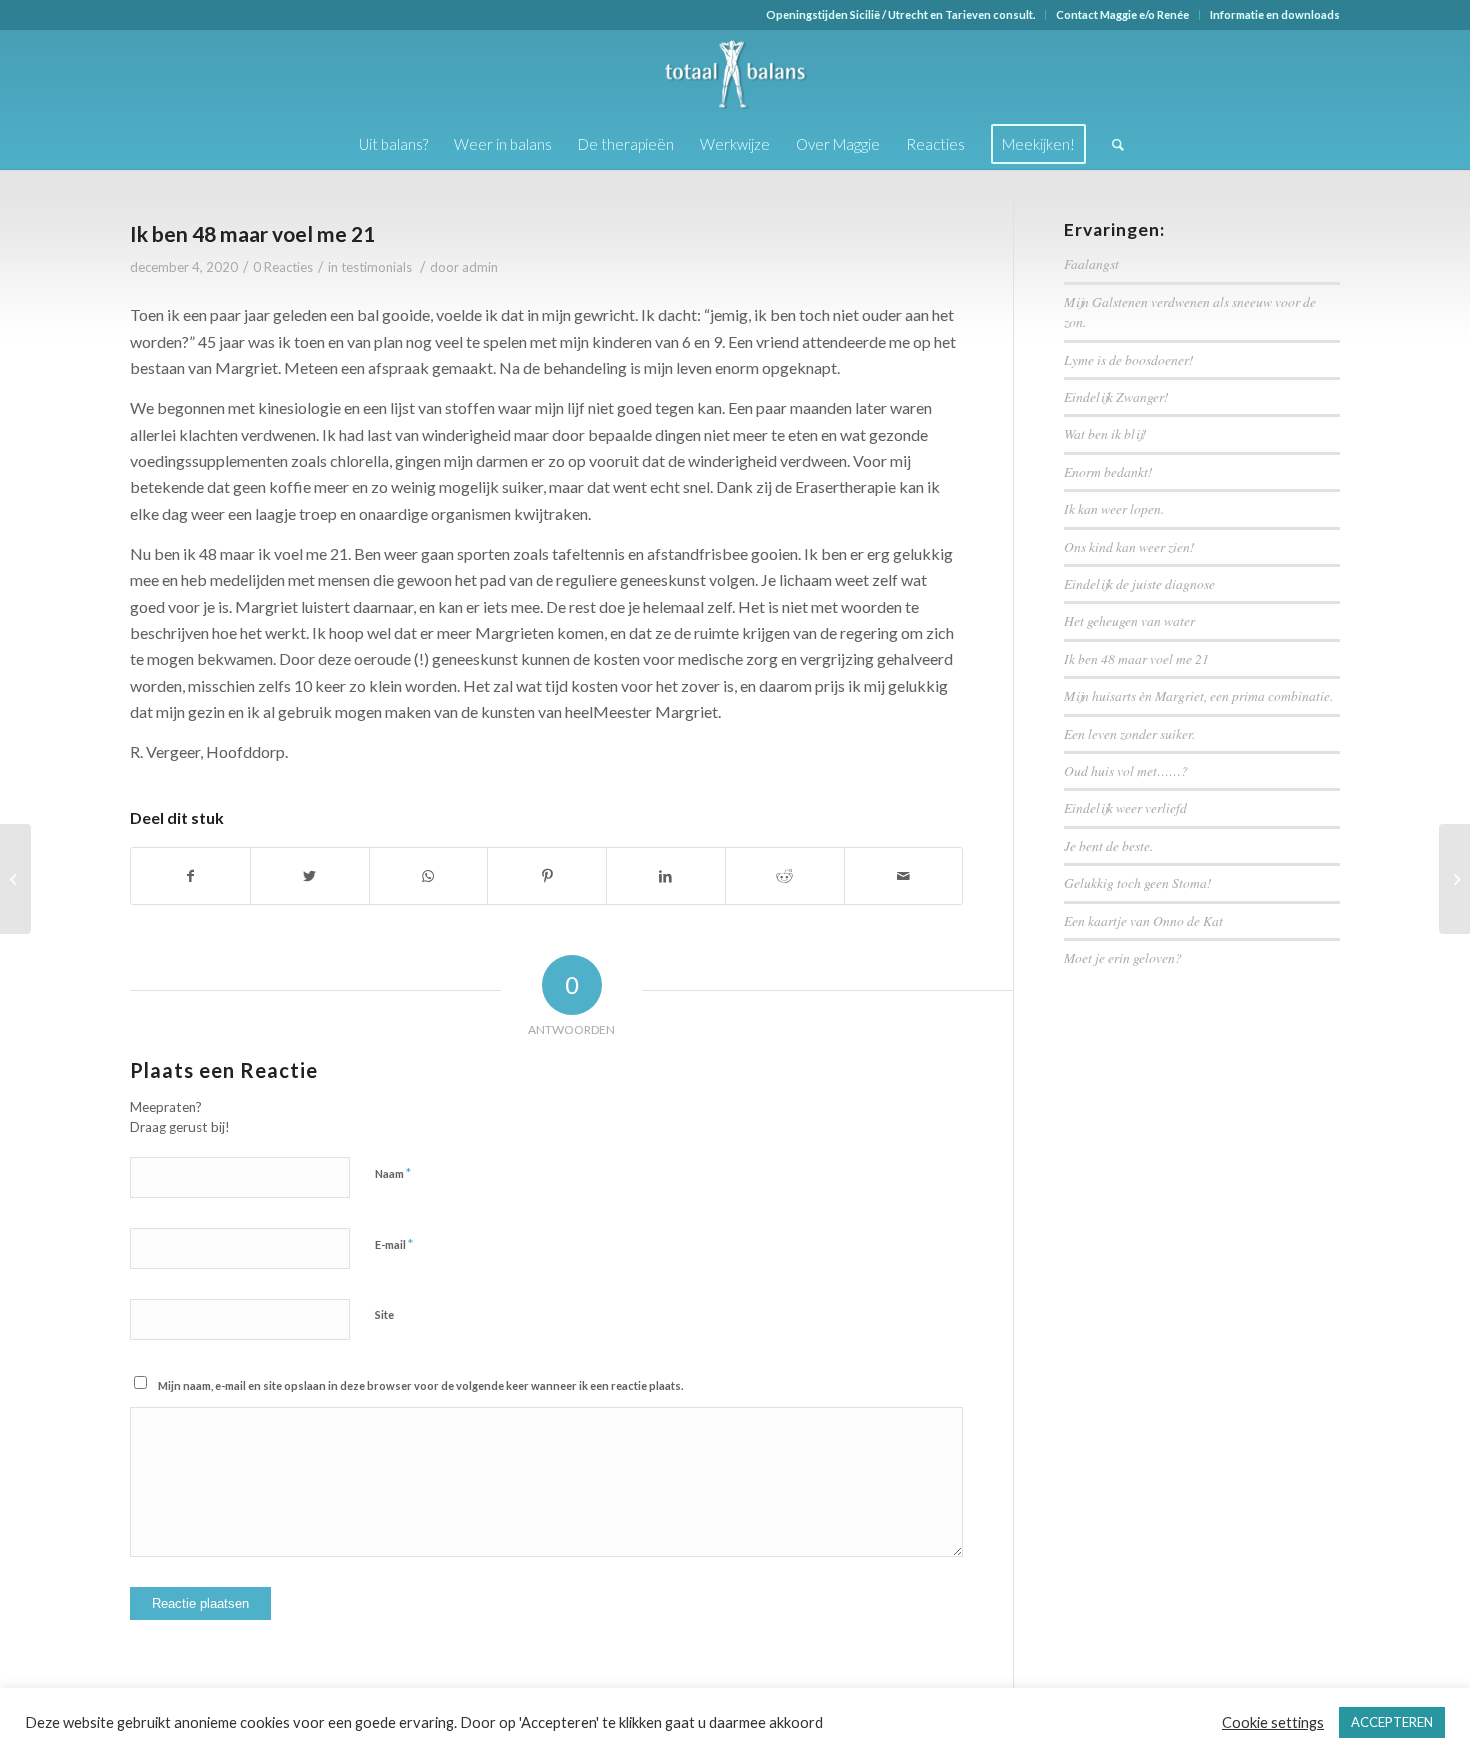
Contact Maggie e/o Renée (1122, 14)
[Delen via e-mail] (904, 876)
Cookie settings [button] (1273, 1722)
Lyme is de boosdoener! (1129, 359)
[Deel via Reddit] (785, 876)
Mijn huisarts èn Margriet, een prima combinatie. (1198, 695)
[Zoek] (1111, 144)
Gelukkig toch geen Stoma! (1138, 882)
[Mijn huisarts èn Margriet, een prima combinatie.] (15, 879)
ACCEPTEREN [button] (1392, 1722)
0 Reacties (283, 267)
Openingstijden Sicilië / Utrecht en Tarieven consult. (900, 14)
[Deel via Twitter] (310, 876)
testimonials (376, 267)
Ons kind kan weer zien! (1129, 546)
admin (480, 267)
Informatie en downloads (1275, 14)
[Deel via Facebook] (190, 876)
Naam (393, 1173)
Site (384, 1314)
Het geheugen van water (1129, 620)
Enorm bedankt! (1108, 471)
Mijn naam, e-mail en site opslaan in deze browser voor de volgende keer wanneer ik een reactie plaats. (420, 1385)
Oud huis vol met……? (1126, 770)
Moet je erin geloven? (1123, 957)
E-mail (394, 1244)
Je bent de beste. (1108, 845)
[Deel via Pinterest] (547, 876)
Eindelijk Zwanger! (1116, 396)
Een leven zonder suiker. (1129, 733)
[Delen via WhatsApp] (429, 876)
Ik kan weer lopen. (1114, 508)
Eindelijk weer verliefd (1125, 807)
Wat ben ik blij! (1105, 433)
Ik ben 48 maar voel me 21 (252, 233)
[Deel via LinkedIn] (666, 876)
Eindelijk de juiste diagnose (1139, 583)
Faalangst (1091, 263)
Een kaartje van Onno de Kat (1143, 920)
